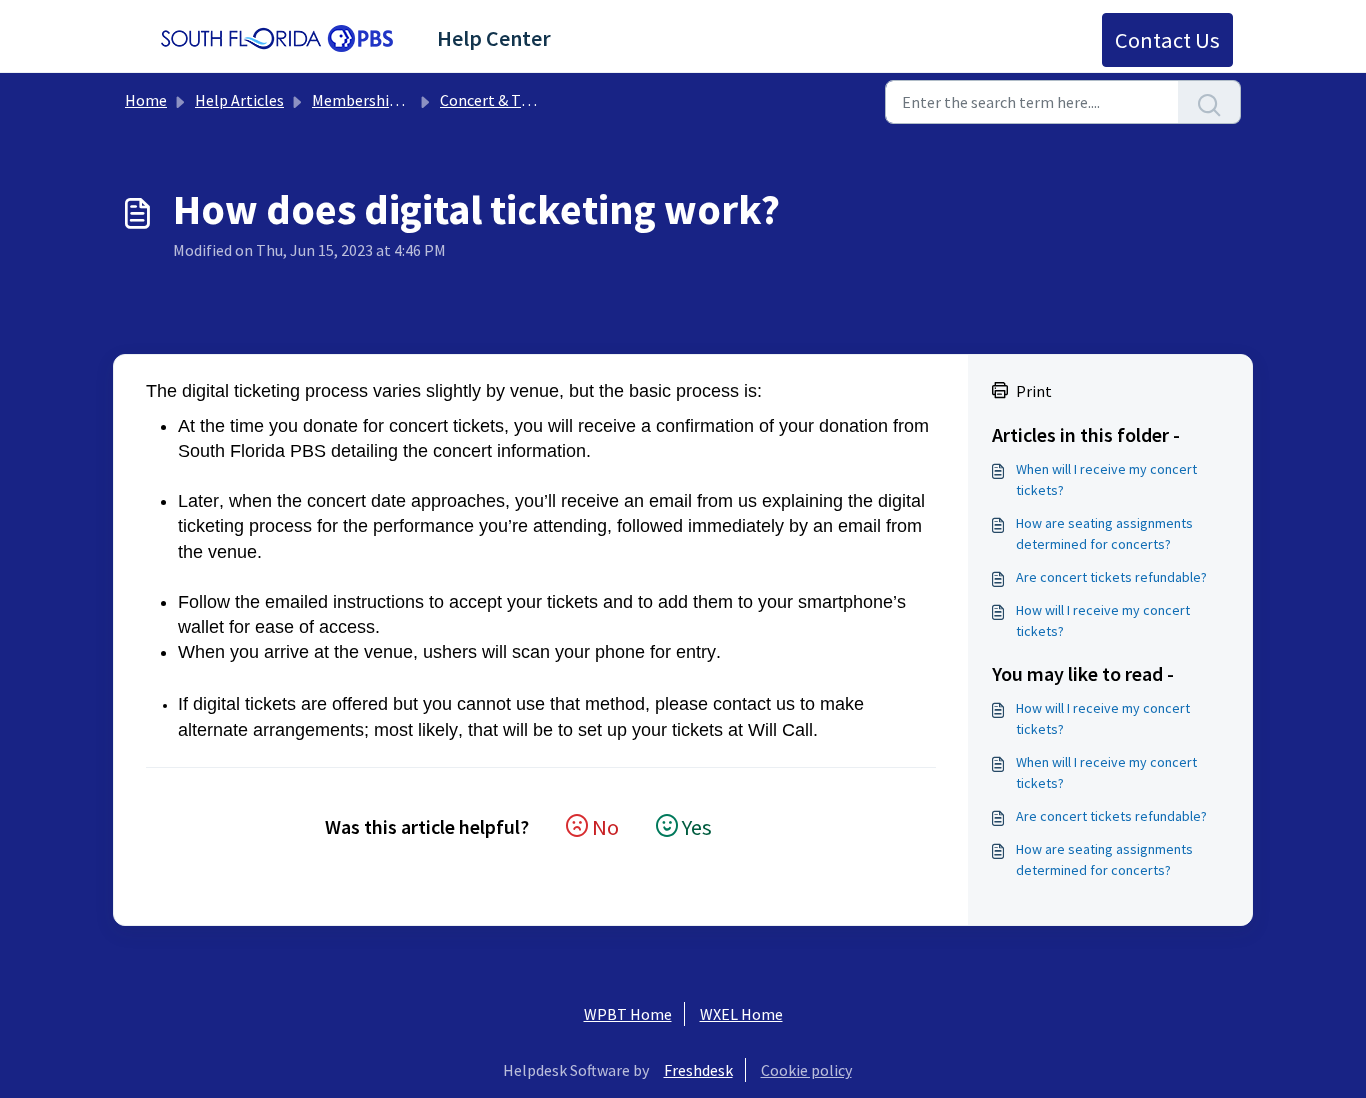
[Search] (1209, 102)
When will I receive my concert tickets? (1106, 479)
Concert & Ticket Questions (534, 100)
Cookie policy (806, 1070)
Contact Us (1167, 40)
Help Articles (239, 100)
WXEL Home (741, 1014)
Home (146, 100)
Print (1034, 391)
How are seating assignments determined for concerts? (1104, 533)
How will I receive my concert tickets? (1103, 620)
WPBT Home (628, 1014)
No (605, 827)
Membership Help (373, 100)
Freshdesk (698, 1070)
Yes (697, 827)
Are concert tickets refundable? (1111, 577)
